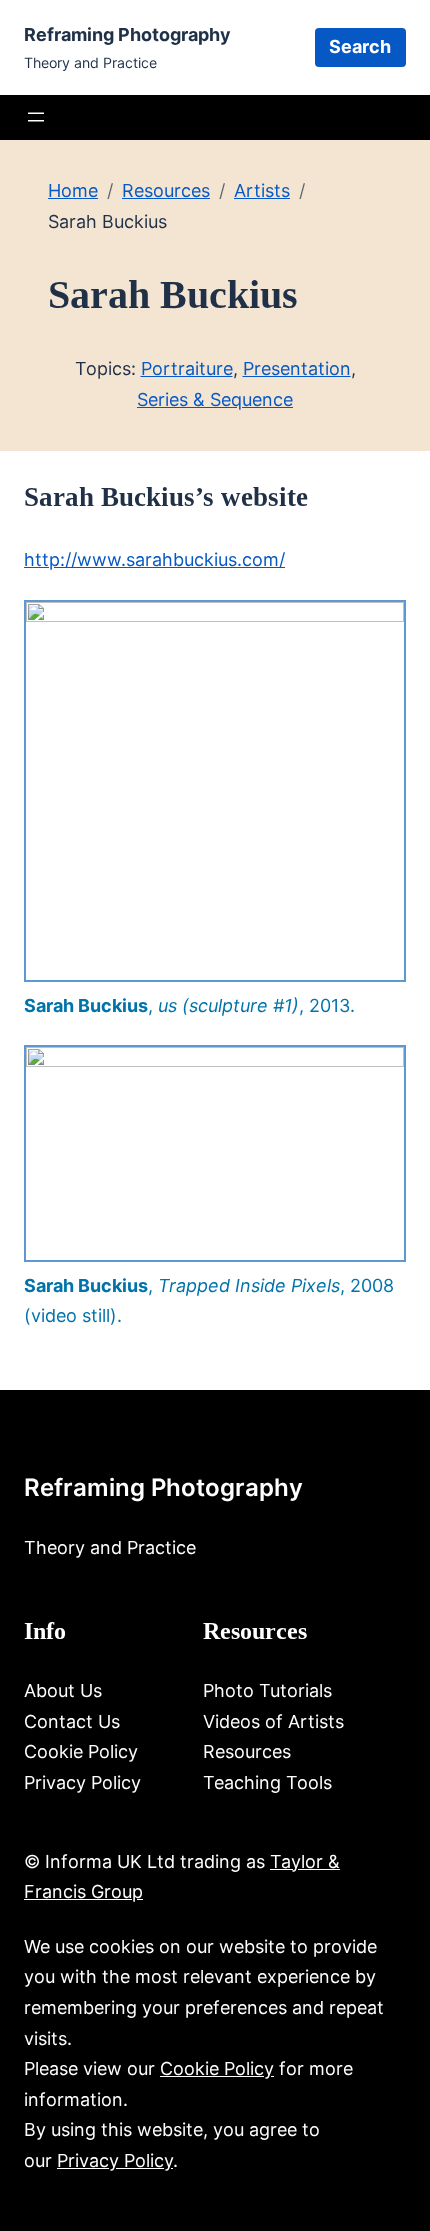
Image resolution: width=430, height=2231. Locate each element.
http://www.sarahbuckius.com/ (154, 559)
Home (73, 190)
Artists (262, 190)
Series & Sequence (215, 399)
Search (360, 46)
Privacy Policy (115, 2160)
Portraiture (187, 368)
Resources (166, 190)
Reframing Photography (127, 34)
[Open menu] (36, 117)
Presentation (297, 368)
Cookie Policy (217, 2068)
